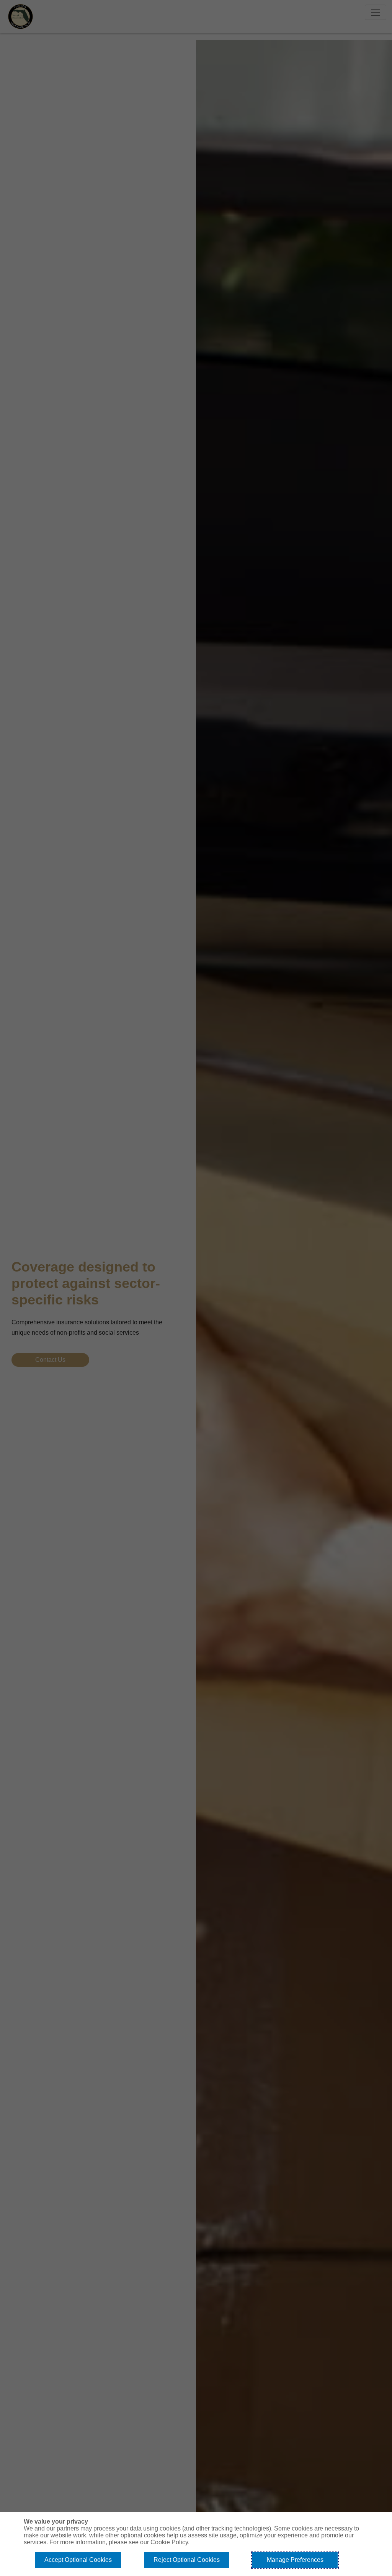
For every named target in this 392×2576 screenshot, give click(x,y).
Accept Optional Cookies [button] (78, 2560)
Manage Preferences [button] (295, 2560)
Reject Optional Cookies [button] (187, 2560)
